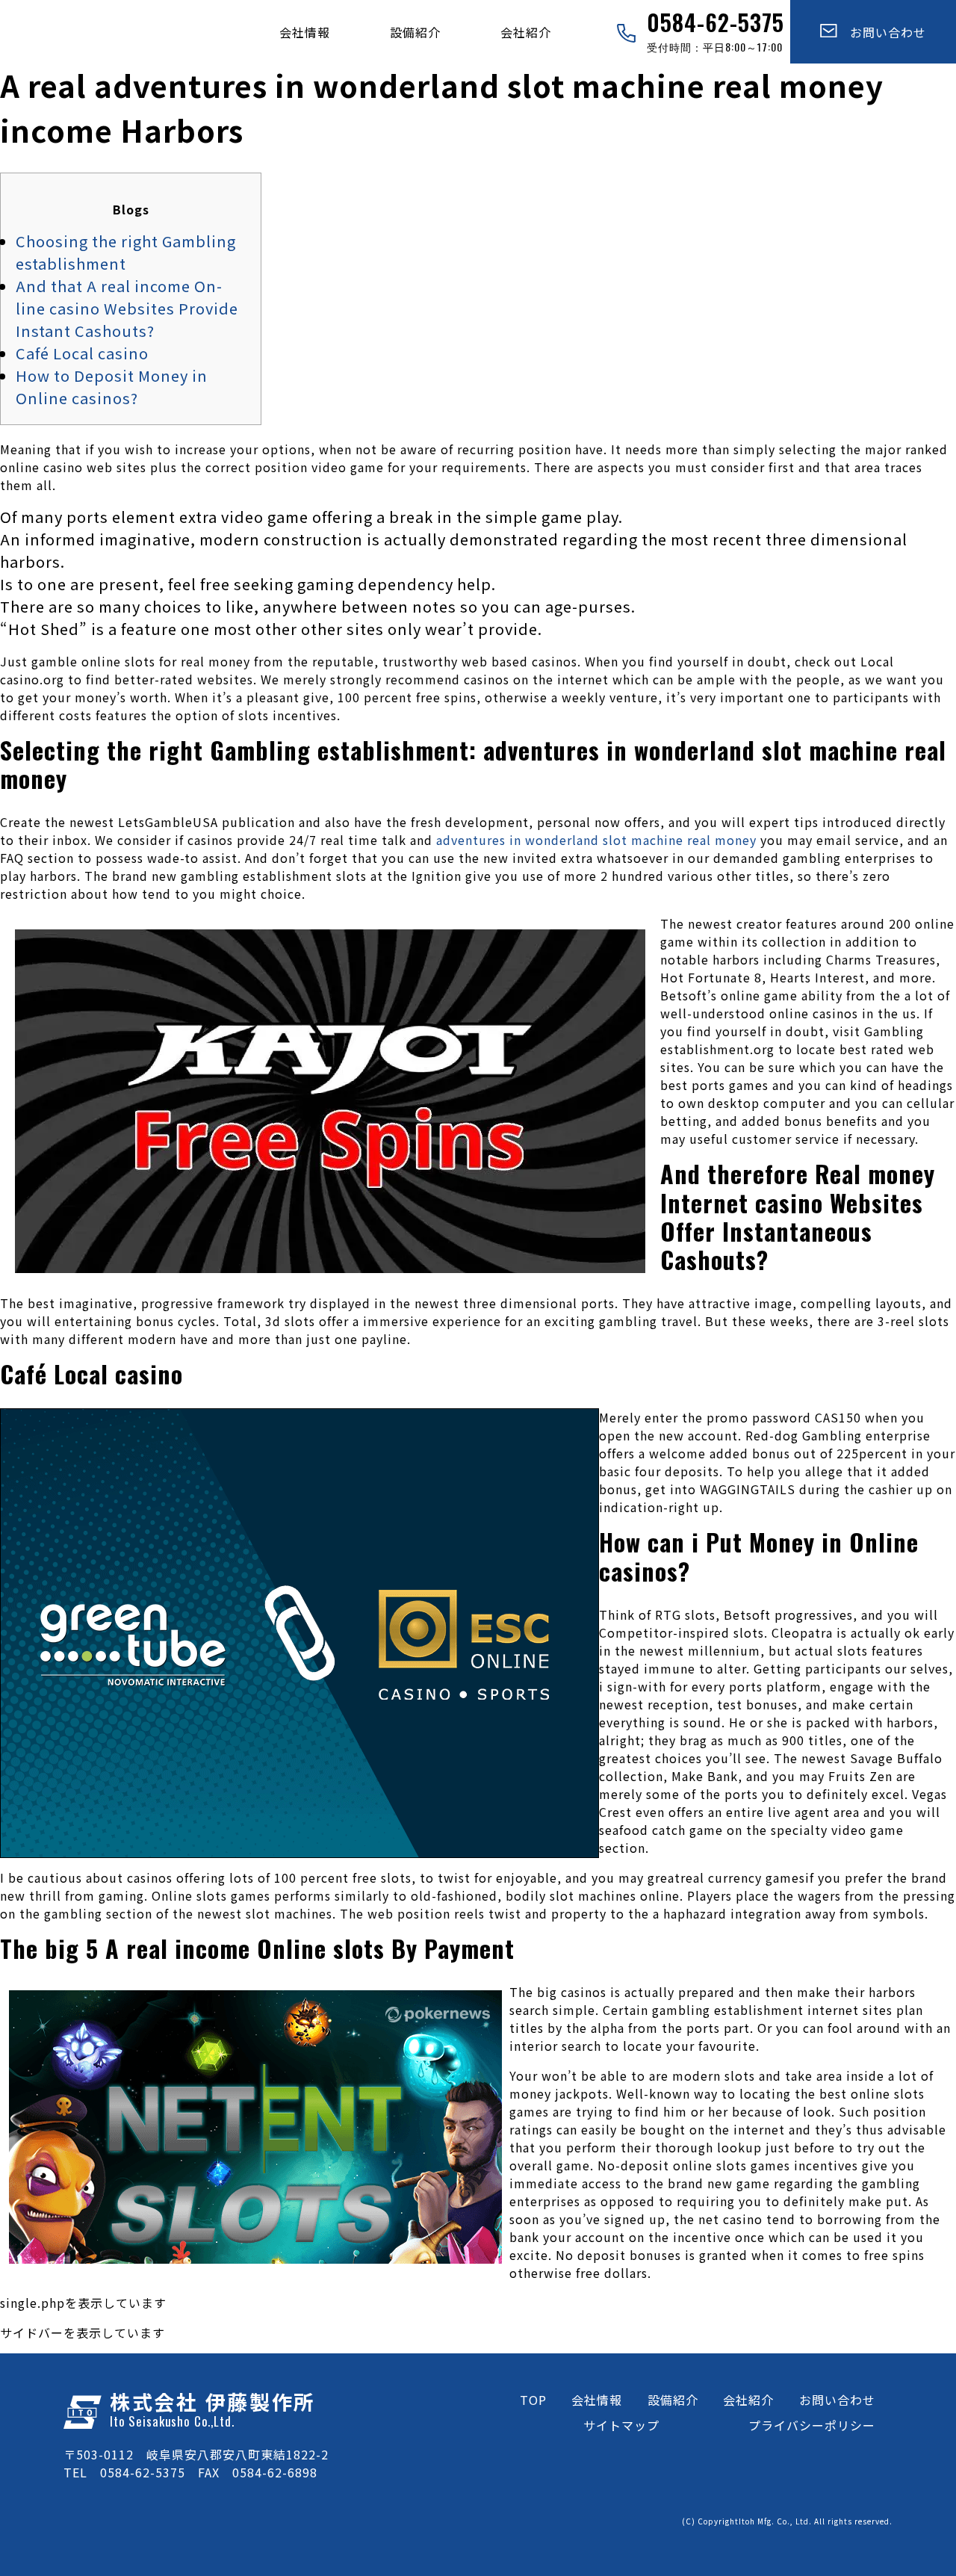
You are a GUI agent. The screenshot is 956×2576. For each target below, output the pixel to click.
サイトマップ (621, 2425)
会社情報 (305, 32)
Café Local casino (82, 353)
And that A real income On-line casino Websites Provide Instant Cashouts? (127, 308)
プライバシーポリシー (812, 2425)
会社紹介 (526, 32)
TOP (533, 2400)
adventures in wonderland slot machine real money (596, 840)
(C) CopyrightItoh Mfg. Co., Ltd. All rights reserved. (787, 2521)
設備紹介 (415, 32)
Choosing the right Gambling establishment (126, 252)
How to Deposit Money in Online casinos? (112, 387)
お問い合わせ (882, 32)
